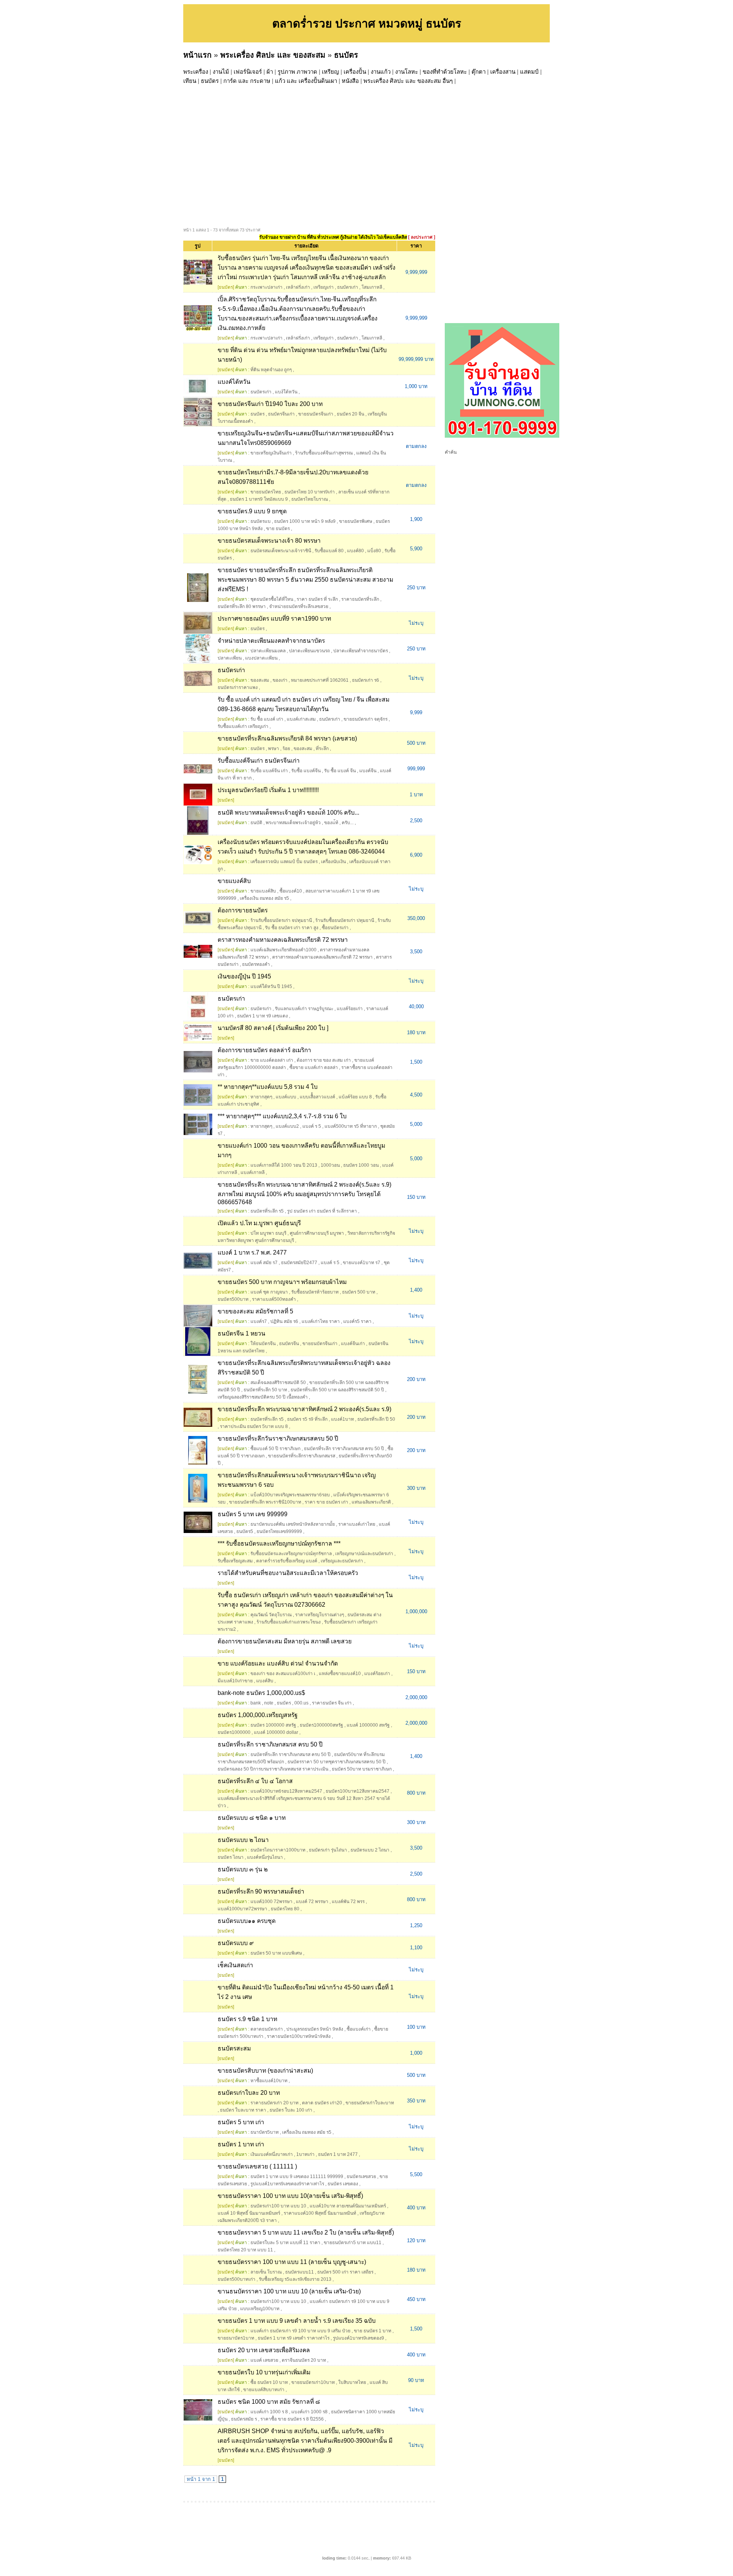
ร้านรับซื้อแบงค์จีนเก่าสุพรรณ (324, 453)
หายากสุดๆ (261, 1097)
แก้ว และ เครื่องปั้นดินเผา (306, 81)
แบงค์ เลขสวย (264, 2360)
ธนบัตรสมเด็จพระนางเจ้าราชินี (281, 551)
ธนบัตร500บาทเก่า (237, 2279)
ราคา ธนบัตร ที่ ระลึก (317, 599)
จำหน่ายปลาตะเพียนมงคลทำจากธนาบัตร (271, 641)
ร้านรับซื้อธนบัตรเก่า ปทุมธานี (345, 920)
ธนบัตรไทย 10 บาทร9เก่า (310, 492)
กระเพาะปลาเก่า (266, 287)
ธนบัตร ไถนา (231, 1857)
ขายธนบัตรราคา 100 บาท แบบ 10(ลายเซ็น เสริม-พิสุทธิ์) (290, 2196)
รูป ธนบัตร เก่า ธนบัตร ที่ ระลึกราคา (322, 1211)
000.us (301, 1703)
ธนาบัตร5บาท (265, 2132)
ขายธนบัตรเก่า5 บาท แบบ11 (353, 2243)
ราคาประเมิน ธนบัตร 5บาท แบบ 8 (254, 1426)
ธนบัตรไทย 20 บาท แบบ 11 (245, 2250)
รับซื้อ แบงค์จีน (306, 771)
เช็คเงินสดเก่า (235, 1965)
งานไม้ (221, 72)
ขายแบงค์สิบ (234, 881)
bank (256, 1703)
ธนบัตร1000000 (234, 1732)
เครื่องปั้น (355, 72)
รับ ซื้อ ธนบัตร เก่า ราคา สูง (292, 928)
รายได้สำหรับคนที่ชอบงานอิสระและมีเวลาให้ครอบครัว (288, 1573)
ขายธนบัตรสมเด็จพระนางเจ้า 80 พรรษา (269, 541)
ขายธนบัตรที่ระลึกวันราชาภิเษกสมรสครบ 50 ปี (278, 1438)
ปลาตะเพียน (230, 658)
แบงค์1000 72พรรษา (271, 1902)
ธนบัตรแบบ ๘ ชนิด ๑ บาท (252, 1818)
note (269, 1703)
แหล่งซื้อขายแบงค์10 (340, 1674)
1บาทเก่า (305, 2154)
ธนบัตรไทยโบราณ (310, 499)
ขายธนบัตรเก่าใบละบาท (370, 2103)
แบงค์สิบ (265, 1681)
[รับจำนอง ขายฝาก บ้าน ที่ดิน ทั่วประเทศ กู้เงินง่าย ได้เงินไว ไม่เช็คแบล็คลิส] (502, 436)
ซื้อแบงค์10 (291, 891)
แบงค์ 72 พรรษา (312, 1902)
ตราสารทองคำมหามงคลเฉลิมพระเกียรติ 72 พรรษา (283, 940)
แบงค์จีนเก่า (353, 1344)
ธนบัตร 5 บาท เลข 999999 (253, 1514)
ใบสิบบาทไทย (352, 2382)
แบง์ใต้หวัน (286, 392)
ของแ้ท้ (331, 823)
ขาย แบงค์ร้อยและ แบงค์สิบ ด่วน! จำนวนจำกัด (278, 1663)
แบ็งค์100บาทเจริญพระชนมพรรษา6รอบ (290, 1495)
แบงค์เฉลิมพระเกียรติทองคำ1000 (283, 950)
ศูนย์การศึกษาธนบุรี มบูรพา (317, 1233)
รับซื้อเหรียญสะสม (235, 1561)
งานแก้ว (381, 72)
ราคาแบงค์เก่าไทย (357, 1524)
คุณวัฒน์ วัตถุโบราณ (271, 1615)
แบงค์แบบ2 (287, 1126)
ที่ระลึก (322, 749)
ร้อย (286, 749)
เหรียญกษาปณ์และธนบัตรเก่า (364, 1554)
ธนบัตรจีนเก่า (281, 414)
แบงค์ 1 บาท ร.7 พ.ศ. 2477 (252, 1252)
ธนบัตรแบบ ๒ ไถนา (243, 1840)
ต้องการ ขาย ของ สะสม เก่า (324, 1060)
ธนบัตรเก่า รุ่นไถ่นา (328, 1850)
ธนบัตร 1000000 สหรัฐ (273, 1725)
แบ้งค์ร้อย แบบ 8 (355, 1097)
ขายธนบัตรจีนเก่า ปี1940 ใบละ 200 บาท (270, 404)
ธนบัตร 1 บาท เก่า (241, 2144)
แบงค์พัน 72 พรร (348, 1902)
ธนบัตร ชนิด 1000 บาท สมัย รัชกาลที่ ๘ (269, 2402)
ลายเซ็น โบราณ (266, 2272)
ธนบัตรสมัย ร (244, 2419)
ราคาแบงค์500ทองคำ (274, 1299)
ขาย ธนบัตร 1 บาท (373, 2331)
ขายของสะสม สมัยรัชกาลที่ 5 (255, 1311)
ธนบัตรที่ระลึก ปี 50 (376, 1419)
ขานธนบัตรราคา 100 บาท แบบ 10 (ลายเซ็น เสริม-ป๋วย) (289, 2291)
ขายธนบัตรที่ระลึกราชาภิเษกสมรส (302, 1456)
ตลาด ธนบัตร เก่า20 (322, 2103)
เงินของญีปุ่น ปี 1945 (244, 976)
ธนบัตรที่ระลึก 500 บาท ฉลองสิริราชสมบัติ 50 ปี (337, 1390)
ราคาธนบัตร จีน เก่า (332, 1703)
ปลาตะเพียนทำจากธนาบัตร (361, 651)
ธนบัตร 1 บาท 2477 (338, 2154)
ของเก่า (280, 680)
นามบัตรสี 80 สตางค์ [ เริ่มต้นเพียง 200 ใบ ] (273, 1028)
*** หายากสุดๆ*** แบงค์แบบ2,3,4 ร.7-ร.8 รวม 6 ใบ (282, 1116)
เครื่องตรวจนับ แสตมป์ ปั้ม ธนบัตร (284, 862)
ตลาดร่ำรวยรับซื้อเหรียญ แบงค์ (287, 1561)
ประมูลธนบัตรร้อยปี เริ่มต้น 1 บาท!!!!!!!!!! (268, 790)
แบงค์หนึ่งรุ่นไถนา (265, 1857)
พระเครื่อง (196, 72)
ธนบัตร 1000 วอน (361, 1165)
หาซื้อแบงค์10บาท (269, 2081)
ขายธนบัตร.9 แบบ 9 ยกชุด (252, 511)
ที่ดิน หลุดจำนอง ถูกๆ (271, 370)
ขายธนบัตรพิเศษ (356, 521)
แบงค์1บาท (342, 1419)
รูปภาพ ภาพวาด (297, 72)
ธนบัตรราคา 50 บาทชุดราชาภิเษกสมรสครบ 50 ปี (337, 1762)
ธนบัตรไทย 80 (285, 1909)
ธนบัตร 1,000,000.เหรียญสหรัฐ (258, 1715)
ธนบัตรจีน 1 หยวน (241, 1333)
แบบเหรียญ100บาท (260, 2309)
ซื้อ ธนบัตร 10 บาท (269, 2382)
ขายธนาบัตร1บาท (236, 2338)
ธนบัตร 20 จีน (350, 414)
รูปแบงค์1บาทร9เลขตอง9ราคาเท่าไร (287, 2184)
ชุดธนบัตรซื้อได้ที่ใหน (272, 599)
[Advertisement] (412, 143)
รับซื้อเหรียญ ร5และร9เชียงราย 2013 (295, 2279)
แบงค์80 (355, 551)
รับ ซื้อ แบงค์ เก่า (267, 719)
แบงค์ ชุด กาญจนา (269, 1292)
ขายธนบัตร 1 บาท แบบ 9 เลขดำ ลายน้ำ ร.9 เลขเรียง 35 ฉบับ (297, 2321)
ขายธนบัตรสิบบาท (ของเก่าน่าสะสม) (265, 2071)
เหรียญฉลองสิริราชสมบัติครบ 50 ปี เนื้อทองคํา (263, 1397)
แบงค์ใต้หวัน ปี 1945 (271, 986)
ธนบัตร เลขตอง (343, 2184)
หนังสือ (350, 81)
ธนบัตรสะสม (234, 2048)
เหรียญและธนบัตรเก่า (342, 1561)
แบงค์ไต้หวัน (234, 382)
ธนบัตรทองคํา (256, 964)
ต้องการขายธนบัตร (243, 910)
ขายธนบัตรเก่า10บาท (313, 2382)
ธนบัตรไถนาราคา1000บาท (278, 1850)
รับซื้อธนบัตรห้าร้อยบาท (315, 1292)
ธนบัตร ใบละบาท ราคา (243, 2110)
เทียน (190, 81)
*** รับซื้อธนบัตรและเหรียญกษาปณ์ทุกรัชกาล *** (279, 1543)
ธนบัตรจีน (289, 1344)
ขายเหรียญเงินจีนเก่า (271, 453)
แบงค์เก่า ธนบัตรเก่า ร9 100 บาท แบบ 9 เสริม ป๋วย (300, 2331)
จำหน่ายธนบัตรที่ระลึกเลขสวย (299, 606)
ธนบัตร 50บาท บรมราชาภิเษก (362, 1769)
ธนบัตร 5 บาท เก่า (241, 2122)
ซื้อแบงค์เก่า (359, 2029)
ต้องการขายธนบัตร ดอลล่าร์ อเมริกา (264, 1050)
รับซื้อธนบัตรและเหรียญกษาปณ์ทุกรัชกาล (291, 1554)
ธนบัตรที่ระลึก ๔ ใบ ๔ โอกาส (255, 1781)
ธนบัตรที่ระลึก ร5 (267, 1211)
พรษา (274, 749)
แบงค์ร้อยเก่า (350, 1009)
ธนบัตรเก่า (348, 287)
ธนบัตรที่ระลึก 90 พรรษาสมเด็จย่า (261, 1891)
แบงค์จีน (368, 771)
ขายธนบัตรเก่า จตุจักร (366, 719)
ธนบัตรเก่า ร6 (366, 680)
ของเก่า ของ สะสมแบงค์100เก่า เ (283, 1674)
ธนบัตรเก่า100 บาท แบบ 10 (278, 2206)
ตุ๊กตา (479, 72)
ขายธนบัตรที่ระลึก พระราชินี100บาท (265, 1502)
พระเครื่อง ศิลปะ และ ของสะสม (273, 55)
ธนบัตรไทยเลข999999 (279, 1531)
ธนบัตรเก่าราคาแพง (238, 687)
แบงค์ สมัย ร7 (264, 1263)
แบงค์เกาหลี (253, 1172)
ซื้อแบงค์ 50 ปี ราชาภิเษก (275, 1449)
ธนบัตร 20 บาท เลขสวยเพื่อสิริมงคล (264, 2350)
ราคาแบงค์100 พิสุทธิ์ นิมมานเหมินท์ (320, 2213)
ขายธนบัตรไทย (266, 492)
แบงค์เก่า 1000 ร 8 (269, 2412)
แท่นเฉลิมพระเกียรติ (371, 1502)
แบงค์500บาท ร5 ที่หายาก (351, 1126)
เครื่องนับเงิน (333, 862)
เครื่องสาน (503, 72)
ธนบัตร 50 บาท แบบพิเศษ (276, 1953)
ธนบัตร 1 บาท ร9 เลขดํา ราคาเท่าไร (294, 2338)
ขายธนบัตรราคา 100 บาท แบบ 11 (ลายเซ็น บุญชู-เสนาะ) (292, 2262)
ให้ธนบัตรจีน (263, 1344)
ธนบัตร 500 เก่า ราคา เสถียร (345, 2272)
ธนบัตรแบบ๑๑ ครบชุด (247, 1921)
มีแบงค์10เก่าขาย (235, 1681)
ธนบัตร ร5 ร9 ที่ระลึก (307, 1419)
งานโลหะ (407, 72)
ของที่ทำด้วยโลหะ (445, 72)
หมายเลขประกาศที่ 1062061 (320, 680)
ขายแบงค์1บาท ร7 (362, 1263)
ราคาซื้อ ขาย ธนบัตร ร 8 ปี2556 (292, 2419)
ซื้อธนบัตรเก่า (335, 928)
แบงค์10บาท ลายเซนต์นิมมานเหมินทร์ (348, 2206)
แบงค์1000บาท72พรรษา (242, 1909)
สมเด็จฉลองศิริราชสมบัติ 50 (278, 1383)
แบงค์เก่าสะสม (301, 719)
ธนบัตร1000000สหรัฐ (321, 1725)
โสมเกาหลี (372, 287)
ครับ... (348, 823)
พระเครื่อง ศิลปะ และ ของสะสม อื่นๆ (408, 81)
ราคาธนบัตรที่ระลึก (360, 599)
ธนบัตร (346, 55)
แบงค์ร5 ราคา (357, 1321)
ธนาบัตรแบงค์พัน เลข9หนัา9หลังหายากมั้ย (293, 1524)
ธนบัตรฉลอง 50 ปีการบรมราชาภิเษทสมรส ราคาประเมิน (273, 1769)
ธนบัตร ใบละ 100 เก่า (291, 2110)
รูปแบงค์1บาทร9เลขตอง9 (358, 2338)
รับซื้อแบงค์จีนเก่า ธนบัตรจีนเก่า (259, 761)
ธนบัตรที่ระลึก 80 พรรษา (242, 606)
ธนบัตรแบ (261, 521)
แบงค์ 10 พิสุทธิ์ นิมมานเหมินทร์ (249, 2213)
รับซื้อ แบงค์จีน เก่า (269, 771)
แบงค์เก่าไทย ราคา (321, 1321)
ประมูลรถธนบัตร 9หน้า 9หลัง (315, 2029)
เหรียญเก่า (324, 287)
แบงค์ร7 (259, 1321)
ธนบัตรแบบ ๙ (236, 1943)
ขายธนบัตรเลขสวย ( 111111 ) (257, 2166)
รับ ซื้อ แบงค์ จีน (340, 771)
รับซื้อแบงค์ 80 (329, 551)
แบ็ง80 (374, 551)
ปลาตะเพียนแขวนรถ (309, 651)
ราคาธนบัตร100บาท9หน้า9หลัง (299, 2036)
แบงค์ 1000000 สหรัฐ (368, 1725)
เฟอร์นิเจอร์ (248, 72)
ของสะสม (260, 680)
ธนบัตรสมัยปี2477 (299, 1263)
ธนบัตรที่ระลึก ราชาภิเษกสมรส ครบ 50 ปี (344, 1449)
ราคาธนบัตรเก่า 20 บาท (274, 2103)
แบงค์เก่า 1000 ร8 (309, 2412)
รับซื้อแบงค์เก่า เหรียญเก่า (243, 726)
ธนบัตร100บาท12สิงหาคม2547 (358, 1791)
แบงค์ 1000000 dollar (276, 1732)
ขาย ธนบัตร (278, 529)
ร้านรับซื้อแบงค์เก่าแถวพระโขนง (289, 1622)
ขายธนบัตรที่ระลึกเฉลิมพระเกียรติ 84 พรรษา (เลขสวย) (287, 738)
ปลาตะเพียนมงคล (268, 651)
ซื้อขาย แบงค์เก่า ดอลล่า (314, 1067)
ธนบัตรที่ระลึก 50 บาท (265, 1390)
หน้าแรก (197, 55)
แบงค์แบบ (286, 1097)
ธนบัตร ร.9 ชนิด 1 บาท (247, 2019)
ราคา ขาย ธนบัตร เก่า (326, 1502)
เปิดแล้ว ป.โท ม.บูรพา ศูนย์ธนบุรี (259, 1223)
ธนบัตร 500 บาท (359, 1292)
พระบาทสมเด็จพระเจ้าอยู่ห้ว (293, 823)
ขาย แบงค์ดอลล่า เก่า (272, 1060)
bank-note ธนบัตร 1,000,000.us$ (261, 1693)
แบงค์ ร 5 (312, 1126)
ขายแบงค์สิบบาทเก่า (264, 2390)
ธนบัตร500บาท (233, 1299)
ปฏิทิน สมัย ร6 (284, 1321)
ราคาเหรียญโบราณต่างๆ (320, 1615)
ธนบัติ (256, 823)
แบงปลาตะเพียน (261, 658)
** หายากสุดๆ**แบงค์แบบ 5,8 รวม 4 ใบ (268, 1087)
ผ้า (270, 72)
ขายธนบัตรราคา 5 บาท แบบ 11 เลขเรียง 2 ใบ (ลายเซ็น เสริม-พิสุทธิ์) (306, 2232)
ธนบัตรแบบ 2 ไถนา (370, 1850)
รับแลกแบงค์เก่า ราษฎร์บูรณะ (304, 1009)
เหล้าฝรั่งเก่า (298, 287)
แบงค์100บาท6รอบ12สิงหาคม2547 (286, 1791)
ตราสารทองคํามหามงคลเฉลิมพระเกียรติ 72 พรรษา (322, 957)
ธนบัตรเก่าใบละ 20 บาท (249, 2093)
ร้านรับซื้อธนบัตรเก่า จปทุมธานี (281, 920)
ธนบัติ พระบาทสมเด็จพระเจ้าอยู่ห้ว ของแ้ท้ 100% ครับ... (288, 813)
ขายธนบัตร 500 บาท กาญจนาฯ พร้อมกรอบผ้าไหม (282, 1282)
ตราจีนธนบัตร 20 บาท (304, 2360)
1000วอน (330, 1165)
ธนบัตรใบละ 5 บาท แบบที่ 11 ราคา (285, 2243)
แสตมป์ (529, 72)
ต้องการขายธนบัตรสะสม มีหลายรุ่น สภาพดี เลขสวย (285, 1641)
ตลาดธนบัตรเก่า (267, 2029)
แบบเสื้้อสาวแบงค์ (317, 1097)
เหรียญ (330, 72)
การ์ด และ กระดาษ (247, 81)
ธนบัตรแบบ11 (299, 2272)
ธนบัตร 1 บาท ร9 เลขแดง (262, 1016)
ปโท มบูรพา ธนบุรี (268, 1233)
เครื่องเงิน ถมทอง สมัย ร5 (264, 898)
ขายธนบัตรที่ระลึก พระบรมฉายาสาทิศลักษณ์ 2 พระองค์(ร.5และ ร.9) (304, 1409)
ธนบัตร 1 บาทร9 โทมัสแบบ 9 (259, 499)
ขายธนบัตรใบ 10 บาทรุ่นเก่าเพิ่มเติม (264, 2372)
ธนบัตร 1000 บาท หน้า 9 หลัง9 (305, 521)
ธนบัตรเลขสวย (361, 2177)
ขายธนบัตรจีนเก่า (316, 414)
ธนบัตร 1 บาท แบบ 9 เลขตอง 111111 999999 (297, 2177)
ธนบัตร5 (245, 1531)
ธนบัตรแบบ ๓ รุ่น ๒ (243, 1869)
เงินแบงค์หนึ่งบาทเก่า (272, 2154)
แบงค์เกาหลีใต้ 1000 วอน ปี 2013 (284, 1165)
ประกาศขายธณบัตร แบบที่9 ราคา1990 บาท (274, 619)
